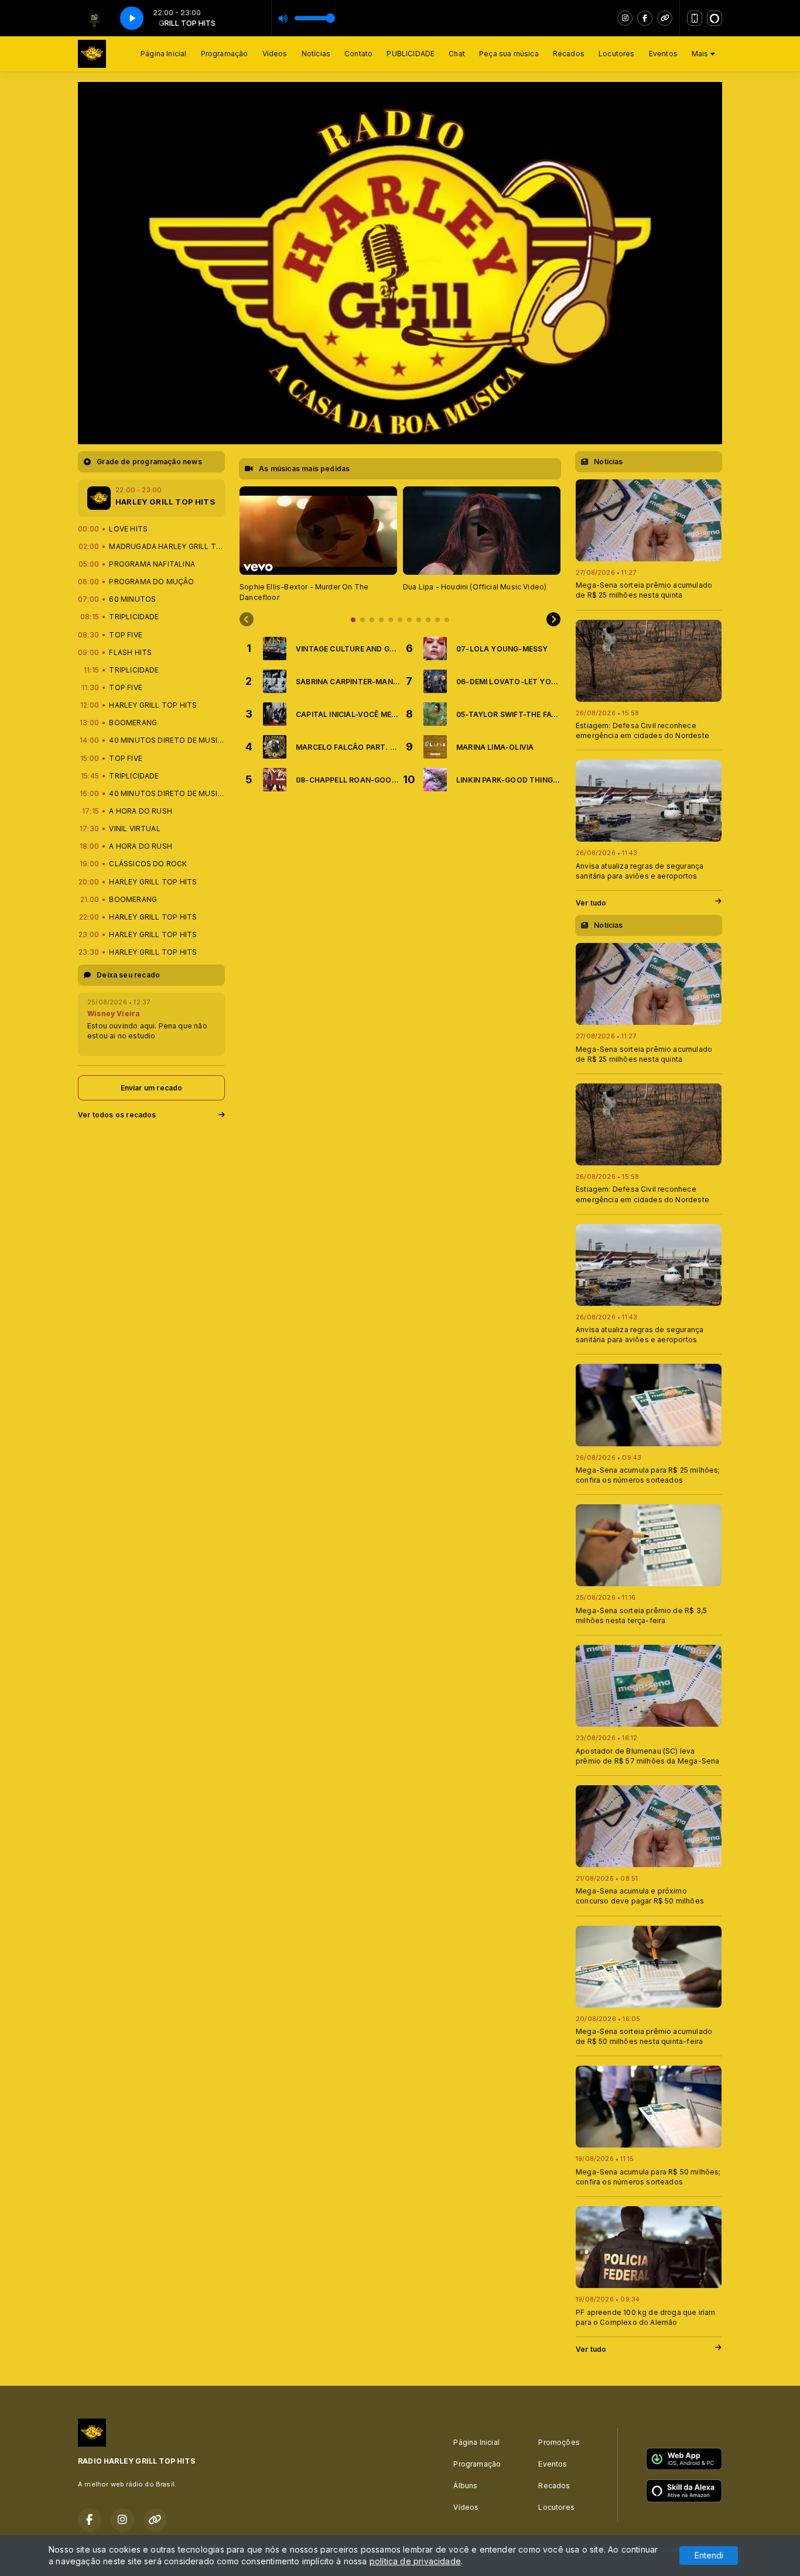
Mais (701, 54)
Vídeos (275, 54)
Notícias (316, 54)
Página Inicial (164, 54)
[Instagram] (625, 18)
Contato (358, 54)
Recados (569, 54)
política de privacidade (415, 2561)
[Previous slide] (247, 620)
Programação (225, 54)
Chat (457, 54)
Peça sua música (509, 54)
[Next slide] (553, 620)
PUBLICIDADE (411, 54)
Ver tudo (591, 903)
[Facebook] (645, 18)
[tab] (353, 620)
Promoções (559, 2442)
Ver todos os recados (117, 1115)
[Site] (665, 18)
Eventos (663, 54)
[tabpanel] (318, 545)
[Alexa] (714, 18)
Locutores (617, 54)
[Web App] (695, 18)
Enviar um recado (152, 1088)
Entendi (709, 2555)
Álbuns (465, 2486)
